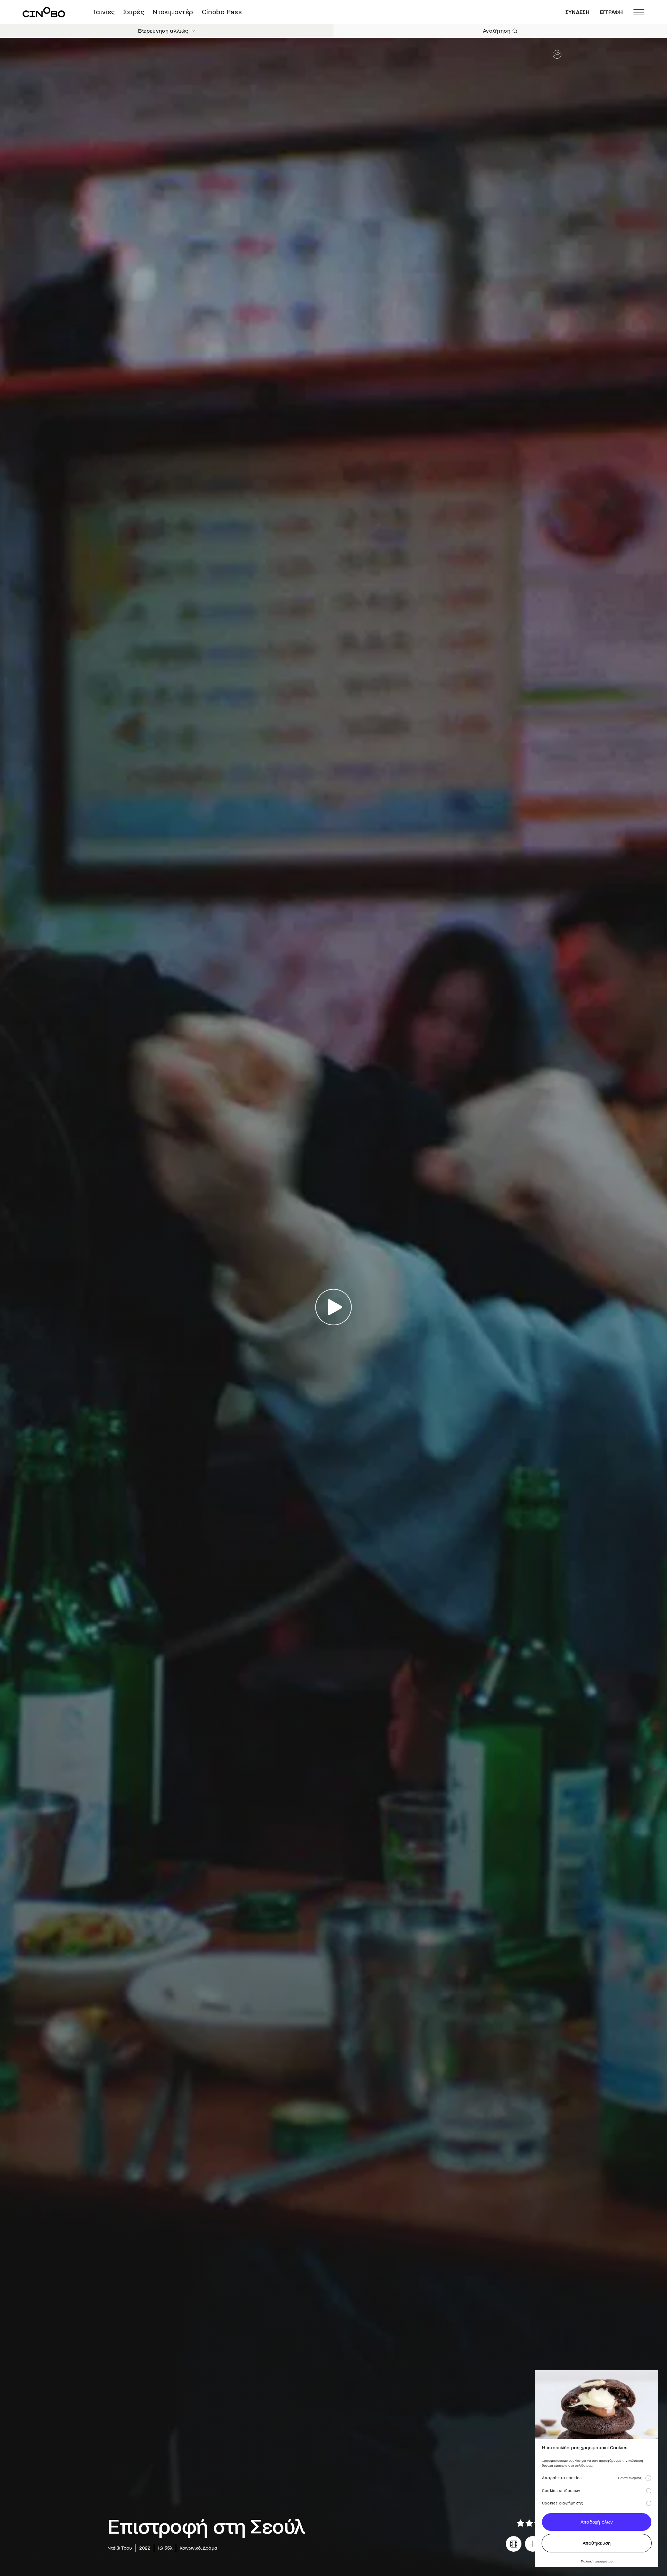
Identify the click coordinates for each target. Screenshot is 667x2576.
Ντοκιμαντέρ (173, 12)
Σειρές (134, 12)
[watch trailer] (514, 2544)
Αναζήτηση (497, 31)
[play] (334, 1307)
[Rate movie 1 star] (521, 2523)
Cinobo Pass (222, 12)
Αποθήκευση (597, 2543)
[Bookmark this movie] (533, 2544)
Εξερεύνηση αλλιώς (163, 31)
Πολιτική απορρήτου (597, 2561)
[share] (557, 54)
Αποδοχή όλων (597, 2522)
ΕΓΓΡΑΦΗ (611, 12)
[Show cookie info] (648, 2478)
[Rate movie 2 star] (529, 2523)
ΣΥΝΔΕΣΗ (578, 12)
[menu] (639, 12)
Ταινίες (104, 12)
